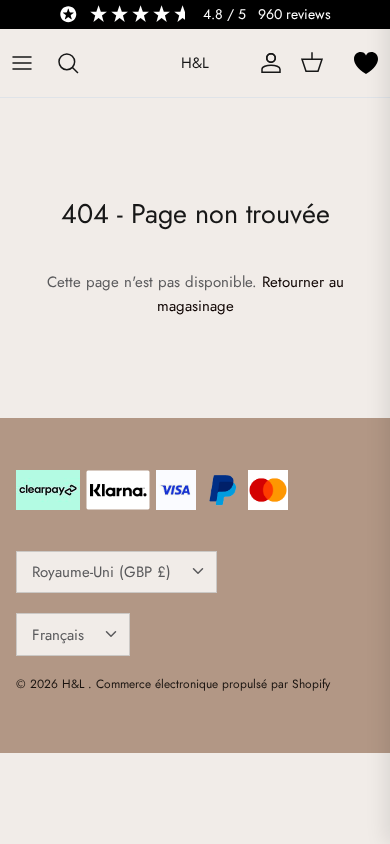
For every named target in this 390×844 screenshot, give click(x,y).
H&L (75, 684)
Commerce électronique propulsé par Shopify (213, 684)
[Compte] (266, 63)
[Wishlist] (366, 63)
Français (58, 635)
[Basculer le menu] (22, 63)
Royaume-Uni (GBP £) (101, 572)
